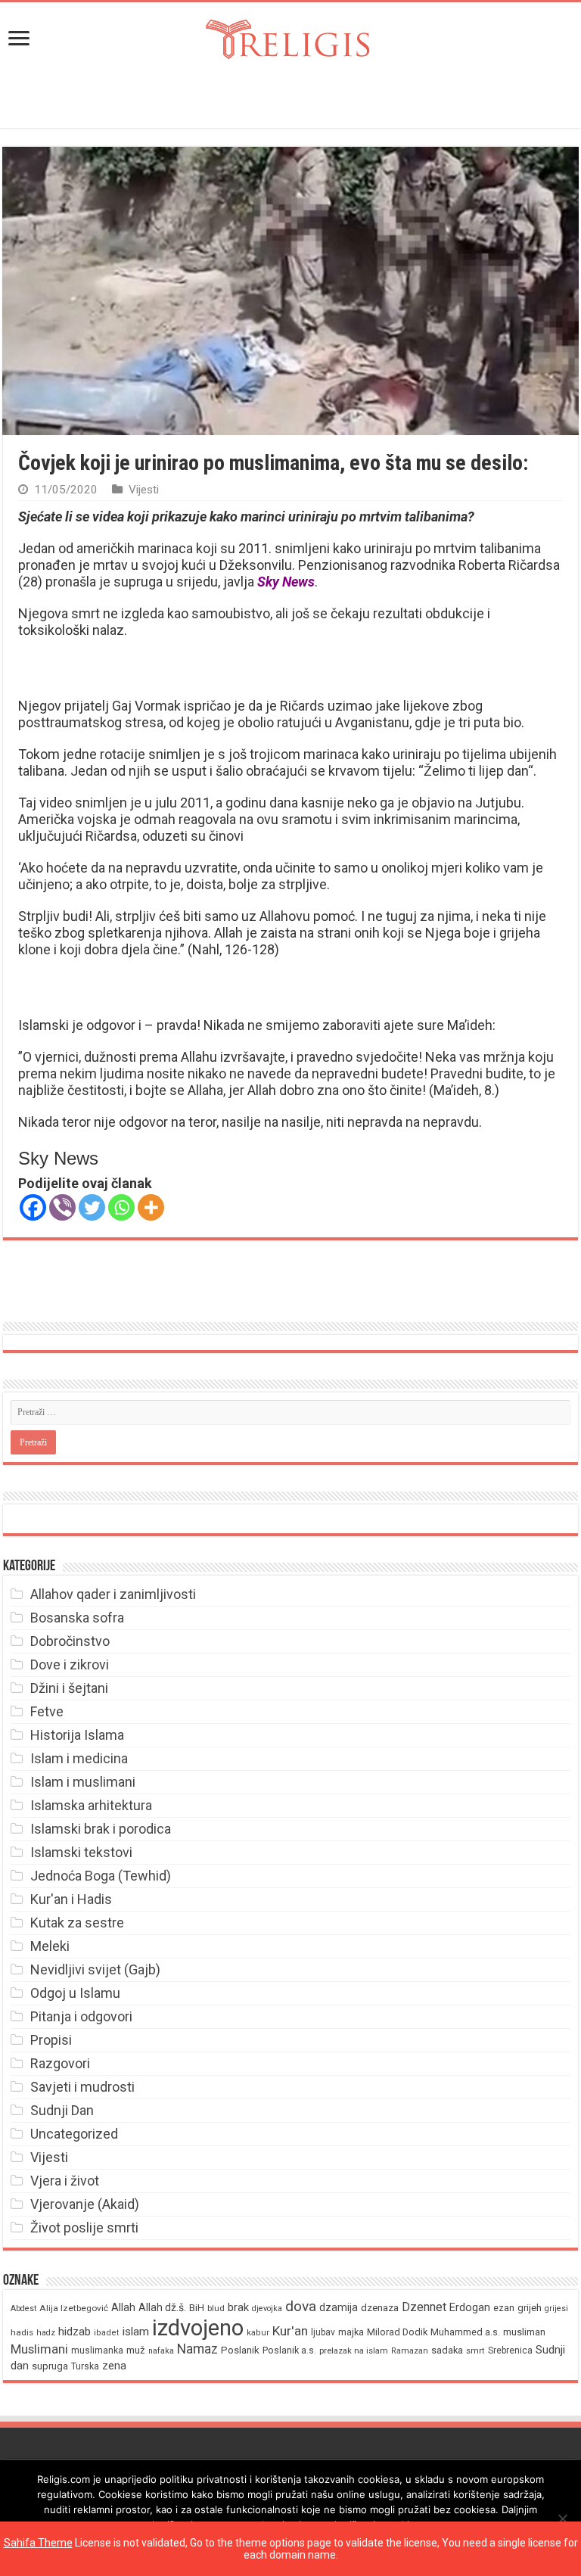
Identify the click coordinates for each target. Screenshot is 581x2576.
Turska (85, 2366)
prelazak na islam (354, 2351)
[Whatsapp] (121, 1207)
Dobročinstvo (70, 1641)
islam (136, 2332)
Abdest (23, 2308)
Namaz (197, 2349)
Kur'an (290, 2331)
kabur (258, 2333)
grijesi (556, 2308)
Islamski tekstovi (81, 1852)
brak (238, 2307)
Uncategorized (74, 2134)
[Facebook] (33, 1207)
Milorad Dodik (397, 2332)
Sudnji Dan (62, 2110)
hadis (22, 2332)
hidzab (75, 2332)
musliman (524, 2332)
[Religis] (290, 36)
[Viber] (62, 1207)
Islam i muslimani (83, 1782)
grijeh (530, 2308)
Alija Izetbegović (74, 2308)
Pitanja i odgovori (81, 2016)
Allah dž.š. (162, 2307)
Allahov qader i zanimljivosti (113, 1594)
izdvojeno (198, 2328)
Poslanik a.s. (289, 2350)
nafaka (161, 2351)
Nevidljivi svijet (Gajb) (95, 1969)
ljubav (323, 2332)
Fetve (47, 1711)
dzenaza (380, 2308)
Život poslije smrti (84, 2228)
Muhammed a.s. (465, 2332)
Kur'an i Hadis (71, 1899)
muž (136, 2350)
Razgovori (60, 2063)
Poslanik (240, 2350)
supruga (50, 2366)
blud (216, 2308)
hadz (46, 2333)
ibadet (107, 2333)
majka (351, 2332)
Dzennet (424, 2307)
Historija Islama (77, 1735)
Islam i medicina (79, 1758)
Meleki (50, 1946)
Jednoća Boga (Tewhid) (101, 1876)
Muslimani (39, 2349)
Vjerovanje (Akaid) (85, 2204)
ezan (504, 2308)
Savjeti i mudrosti (82, 2087)
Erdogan (470, 2307)
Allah (123, 2307)
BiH (197, 2308)
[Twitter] (92, 1207)
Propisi (51, 2040)
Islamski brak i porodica (101, 1829)
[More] (151, 1207)
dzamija (339, 2307)
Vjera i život (65, 2181)
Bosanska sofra (77, 1618)
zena (114, 2366)
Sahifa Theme (38, 2543)
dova (301, 2306)
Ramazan (410, 2351)
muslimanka (97, 2350)
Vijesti (144, 490)
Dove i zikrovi (70, 1664)
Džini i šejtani (69, 1688)
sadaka (447, 2350)
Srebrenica (510, 2350)
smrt (475, 2351)
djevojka (267, 2308)
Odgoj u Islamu (75, 1993)
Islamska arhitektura (91, 1805)
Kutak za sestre (77, 1923)
